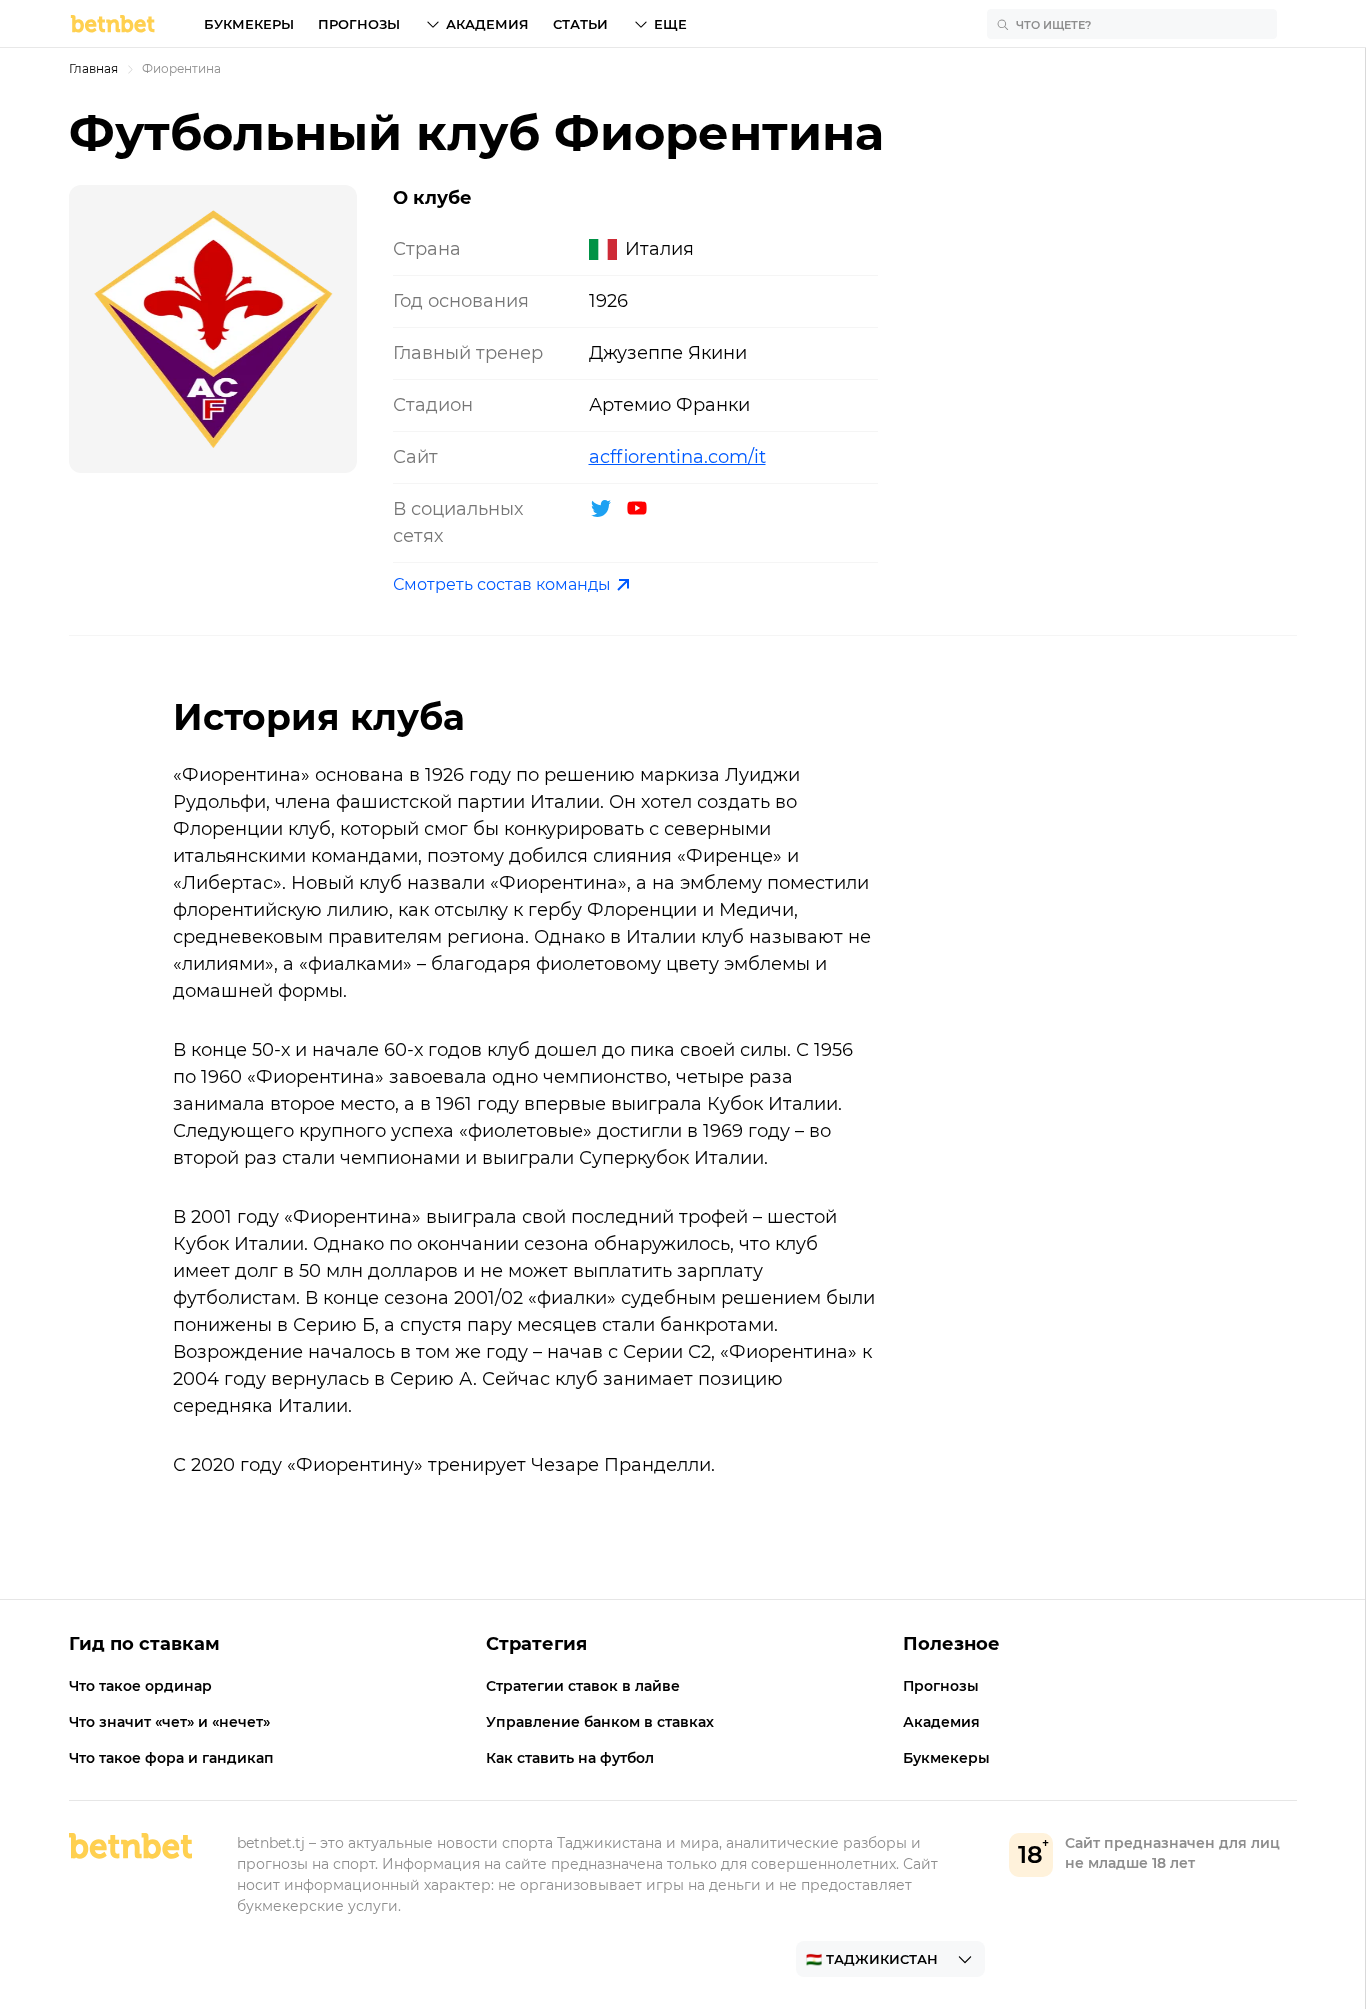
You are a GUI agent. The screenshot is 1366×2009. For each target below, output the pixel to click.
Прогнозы (359, 24)
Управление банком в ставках (600, 1722)
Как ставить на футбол (570, 1758)
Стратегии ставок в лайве (583, 1686)
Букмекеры (249, 24)
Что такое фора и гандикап (171, 1758)
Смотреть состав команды (502, 584)
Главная (93, 68)
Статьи (580, 24)
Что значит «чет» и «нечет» (169, 1722)
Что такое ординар (140, 1686)
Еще (670, 24)
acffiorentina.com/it (677, 457)
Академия (487, 24)
